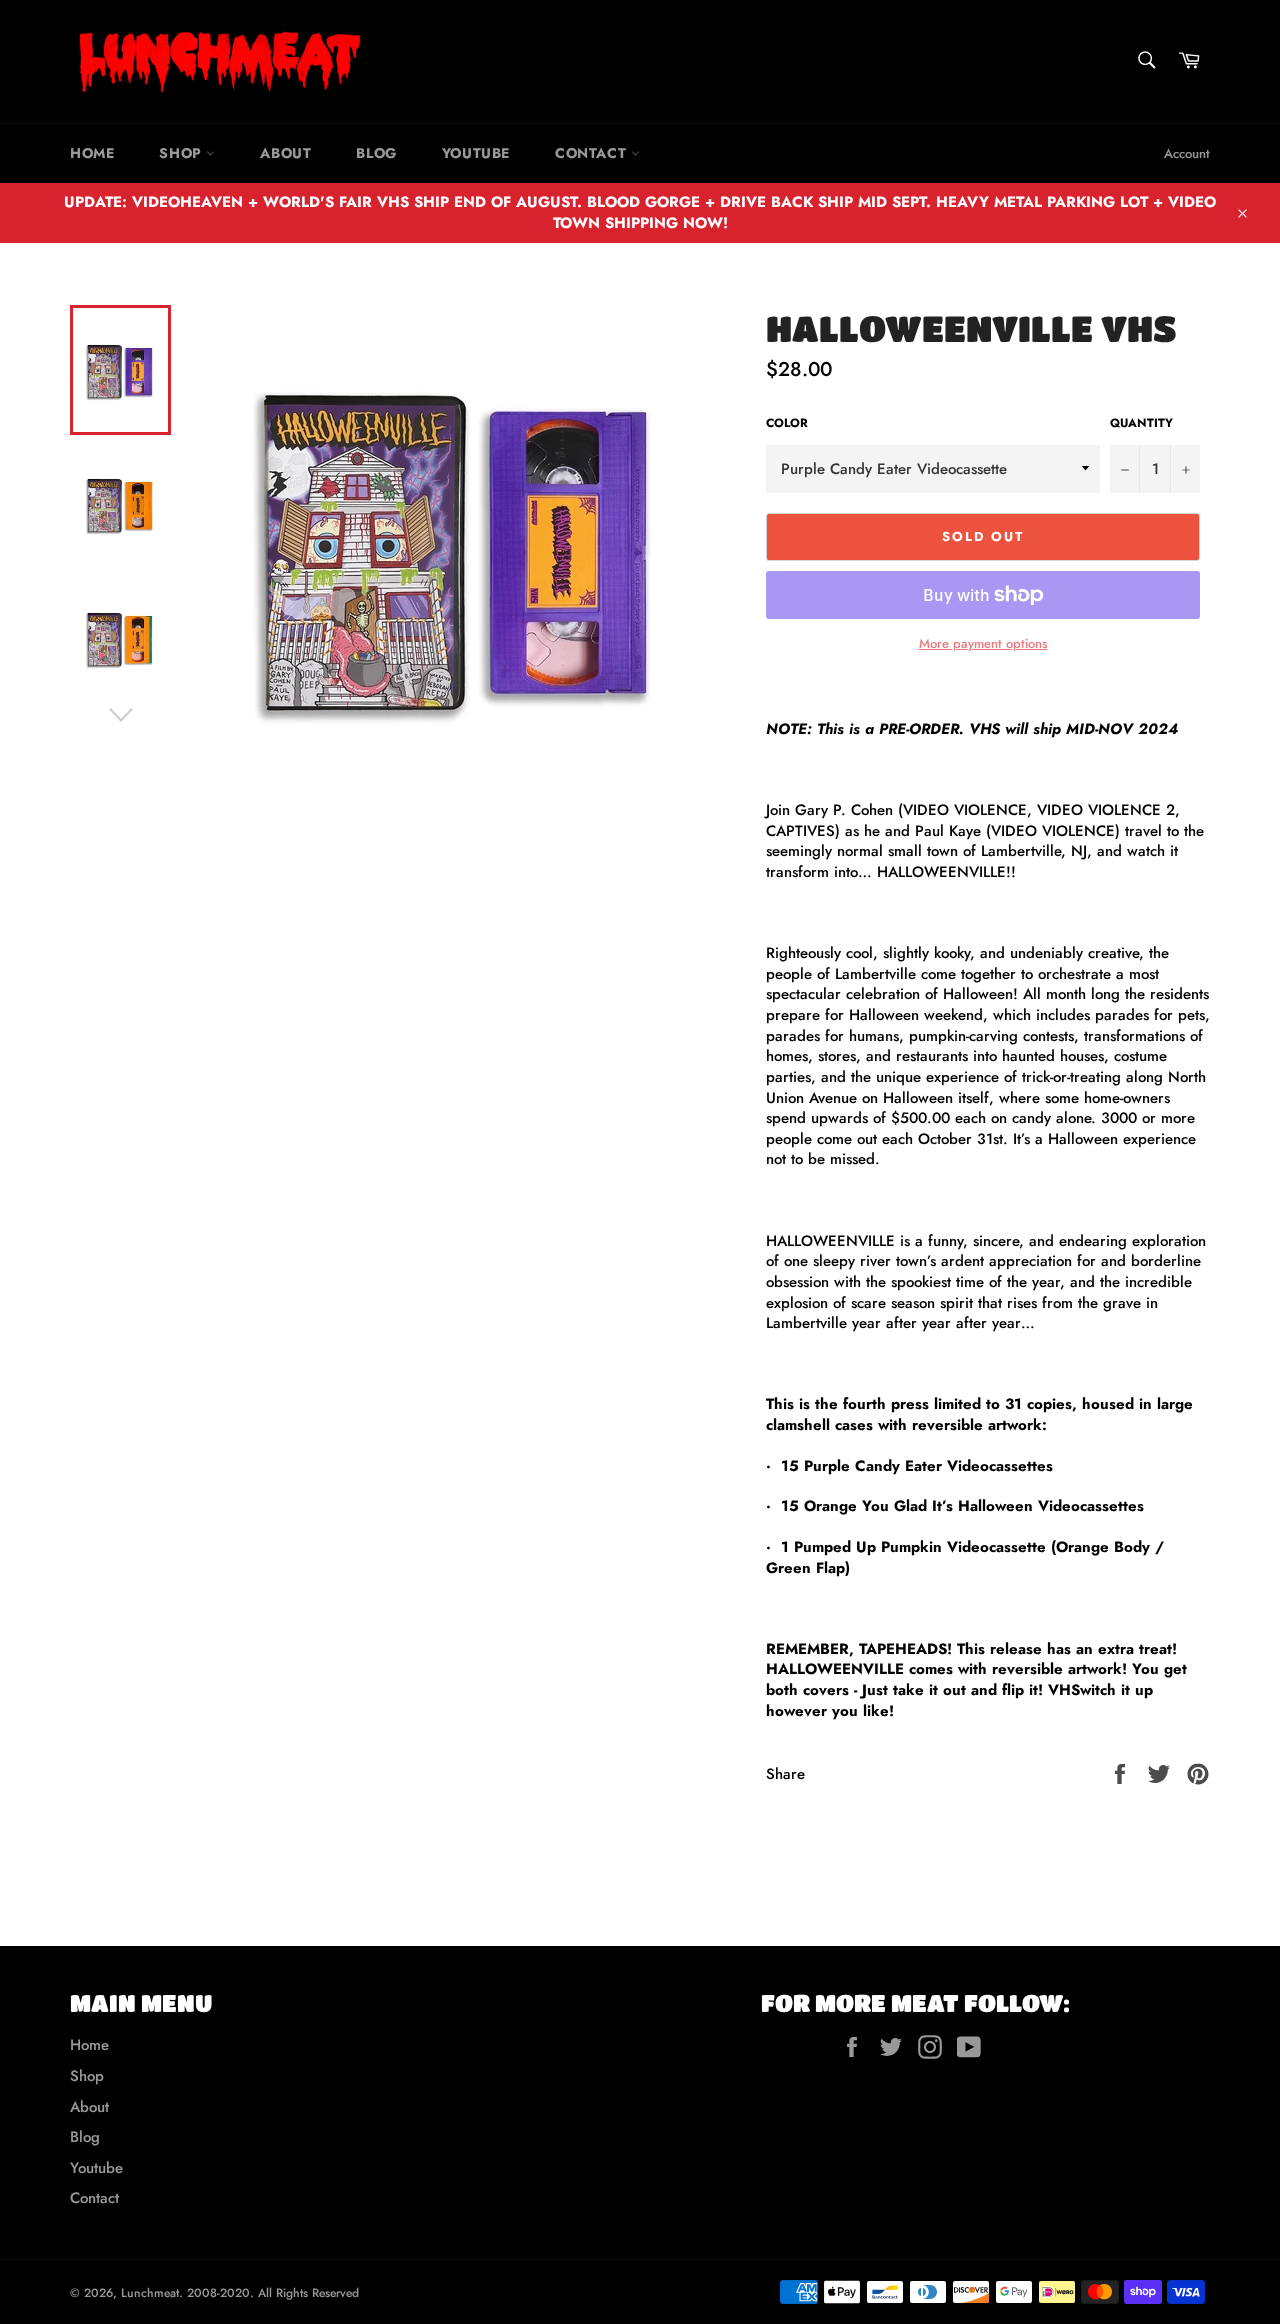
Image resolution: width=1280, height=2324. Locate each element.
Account (1187, 153)
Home (92, 153)
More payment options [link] (983, 644)
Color (787, 423)
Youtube (476, 153)
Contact (593, 153)
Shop (182, 153)
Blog (376, 153)
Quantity (1141, 423)
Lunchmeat (150, 2293)
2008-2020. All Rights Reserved (273, 2293)
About (285, 153)
